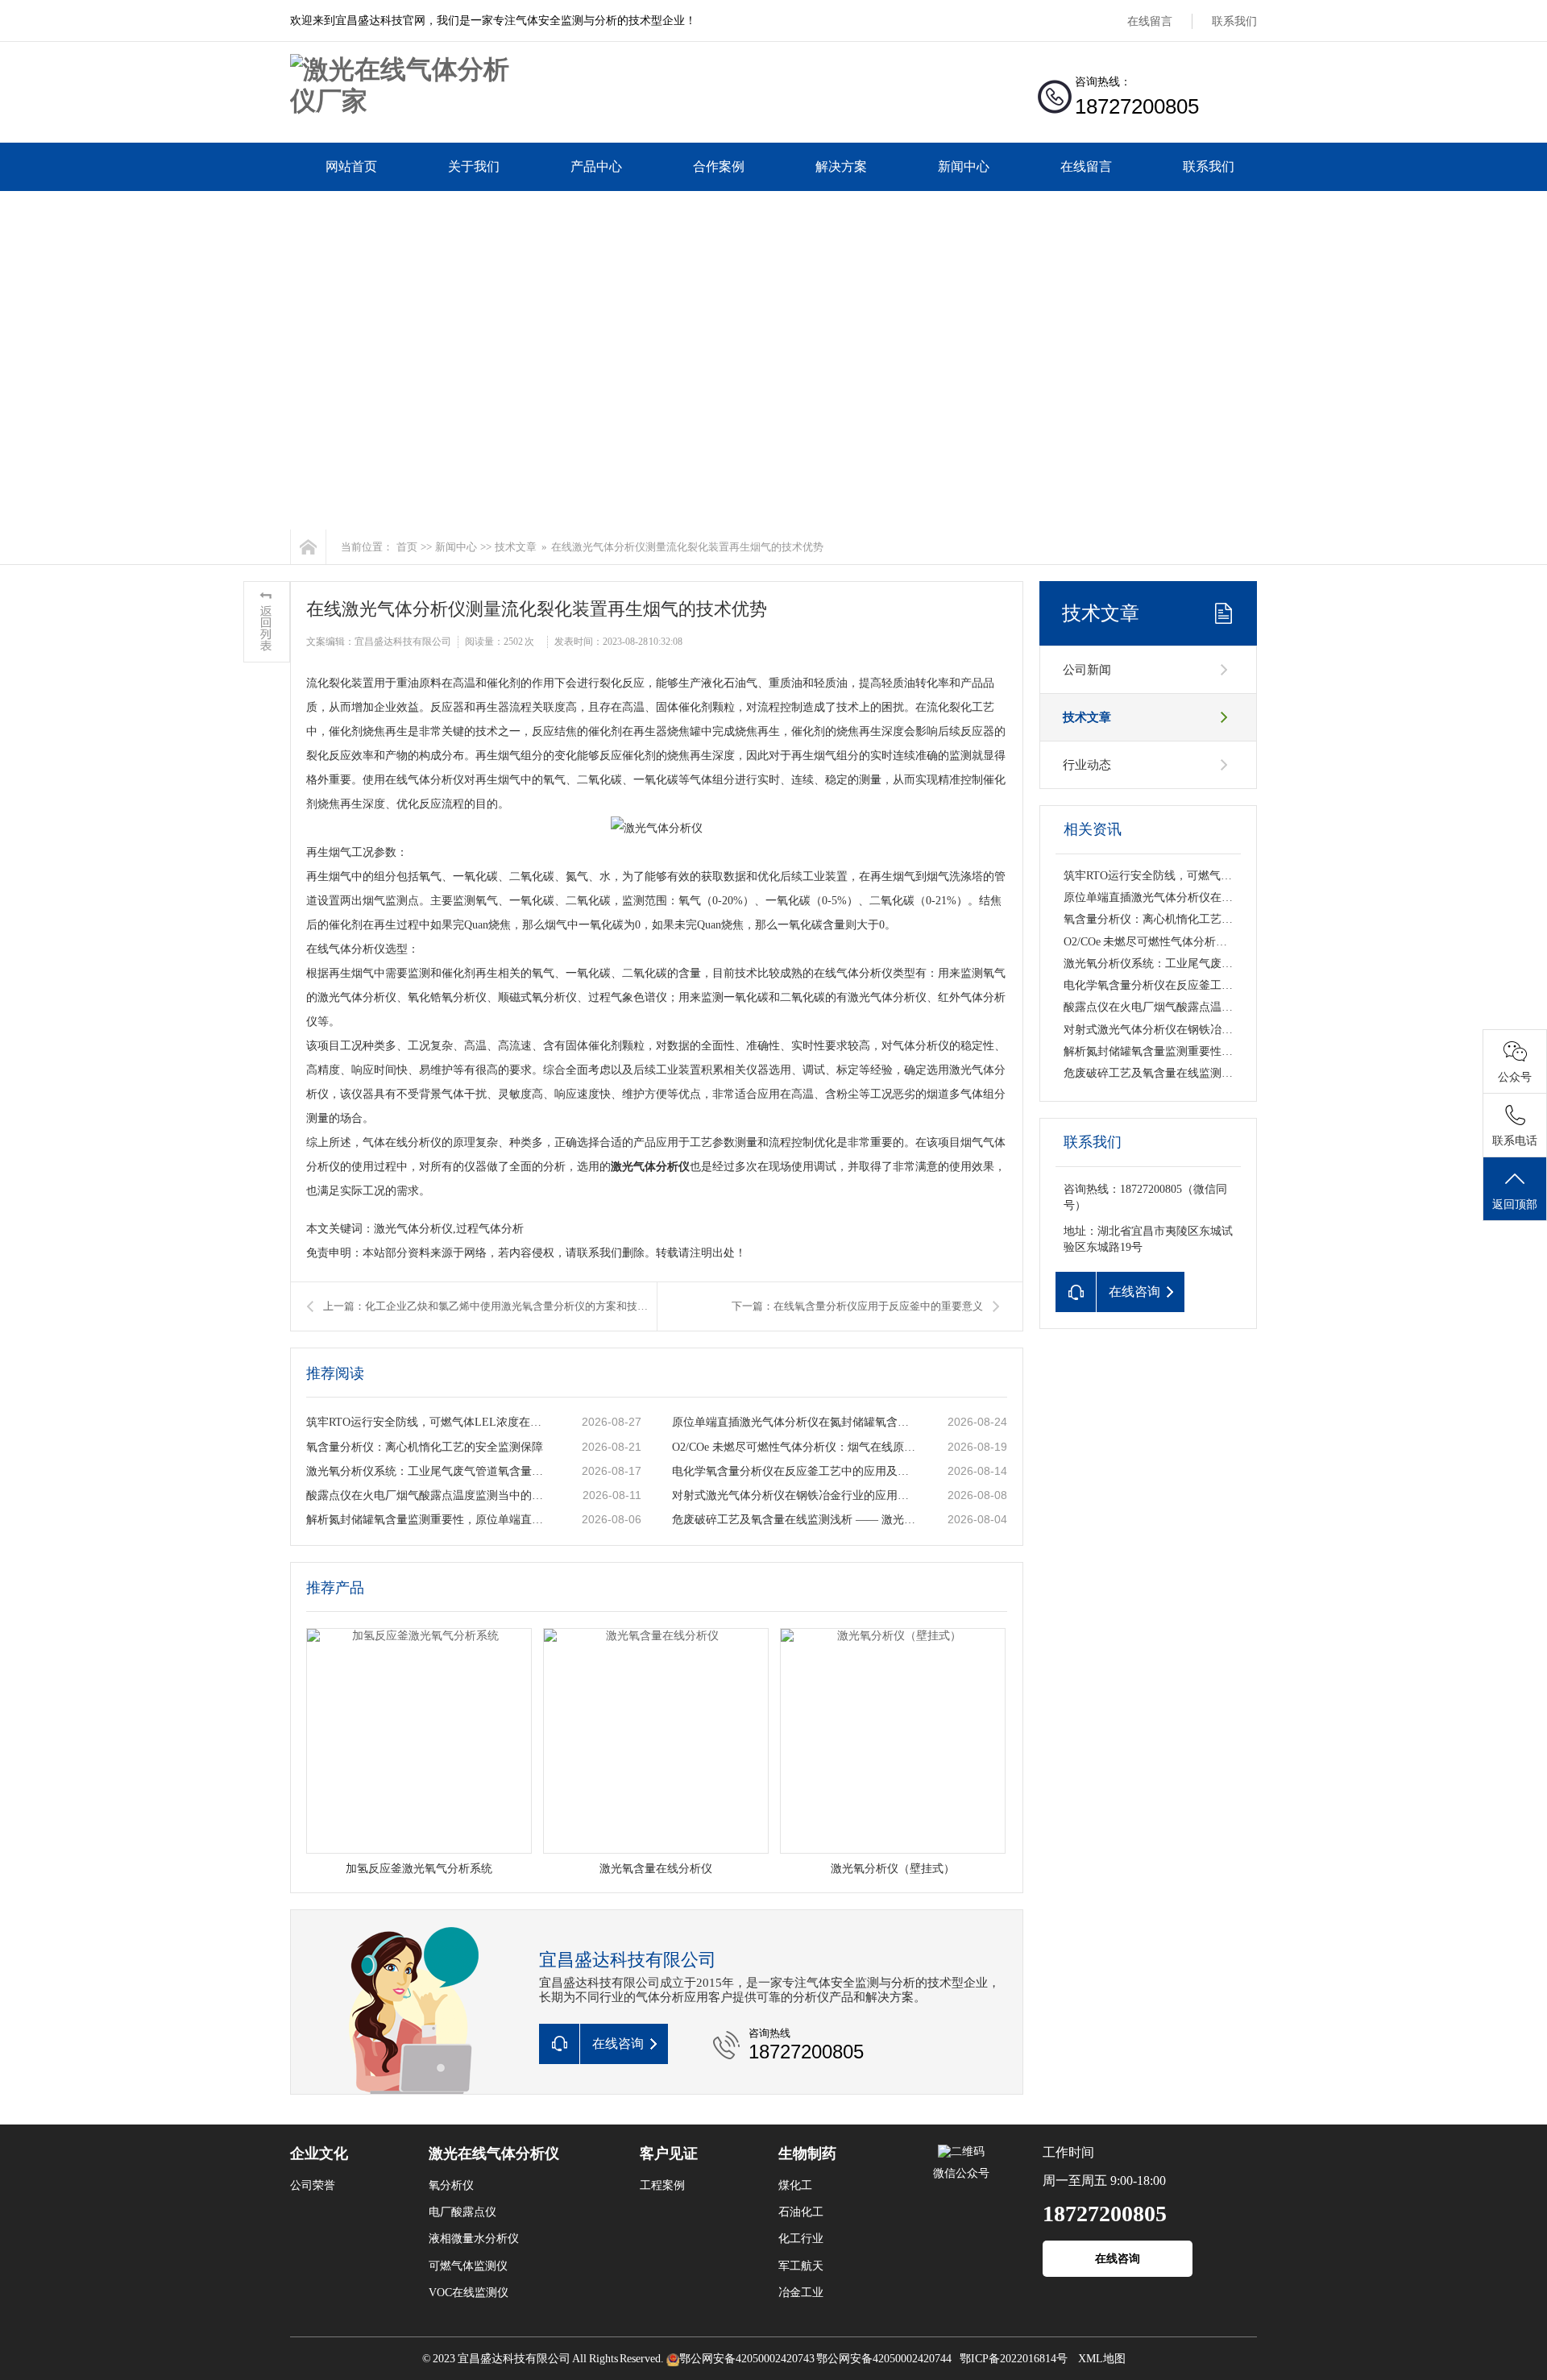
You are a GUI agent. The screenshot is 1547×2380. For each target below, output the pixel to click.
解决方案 (841, 166)
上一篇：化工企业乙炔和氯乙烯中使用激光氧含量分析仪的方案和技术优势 (490, 1306)
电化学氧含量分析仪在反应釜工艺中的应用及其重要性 (794, 1471)
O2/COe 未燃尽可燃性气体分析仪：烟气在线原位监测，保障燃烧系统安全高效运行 (794, 1447)
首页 (407, 547)
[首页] (308, 547)
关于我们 (474, 166)
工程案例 (662, 2185)
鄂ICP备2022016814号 (1014, 2359)
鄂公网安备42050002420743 (747, 2359)
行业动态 (1087, 765)
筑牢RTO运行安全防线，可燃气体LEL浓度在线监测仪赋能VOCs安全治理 (428, 1422)
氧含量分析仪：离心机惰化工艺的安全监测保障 (425, 1447)
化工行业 (801, 2239)
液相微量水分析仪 (474, 2239)
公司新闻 (1087, 670)
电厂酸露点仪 (462, 2212)
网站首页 (351, 166)
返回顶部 (1515, 1205)
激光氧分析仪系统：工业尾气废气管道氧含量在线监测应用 (428, 1471)
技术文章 (516, 547)
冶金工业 (801, 2293)
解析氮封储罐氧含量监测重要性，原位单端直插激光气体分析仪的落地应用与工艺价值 (428, 1520)
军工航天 (801, 2266)
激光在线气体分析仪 (494, 2154)
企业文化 (319, 2154)
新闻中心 (964, 166)
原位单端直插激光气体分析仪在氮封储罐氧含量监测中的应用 (794, 1422)
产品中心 (596, 166)
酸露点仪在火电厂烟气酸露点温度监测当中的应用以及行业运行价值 (428, 1495)
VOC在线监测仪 (469, 2293)
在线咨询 (1118, 2259)
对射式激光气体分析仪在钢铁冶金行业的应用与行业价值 (794, 1495)
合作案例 (719, 166)
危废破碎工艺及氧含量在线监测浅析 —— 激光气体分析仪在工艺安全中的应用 (794, 1520)
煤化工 (795, 2185)
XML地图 (1102, 2359)
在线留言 (1150, 21)
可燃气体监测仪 (468, 2266)
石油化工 (801, 2212)
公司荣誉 (313, 2185)
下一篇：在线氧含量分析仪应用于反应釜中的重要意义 (857, 1306)
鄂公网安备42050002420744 (884, 2359)
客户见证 (669, 2154)
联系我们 (1234, 21)
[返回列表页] (267, 622)
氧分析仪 (451, 2185)
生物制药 (807, 2154)
